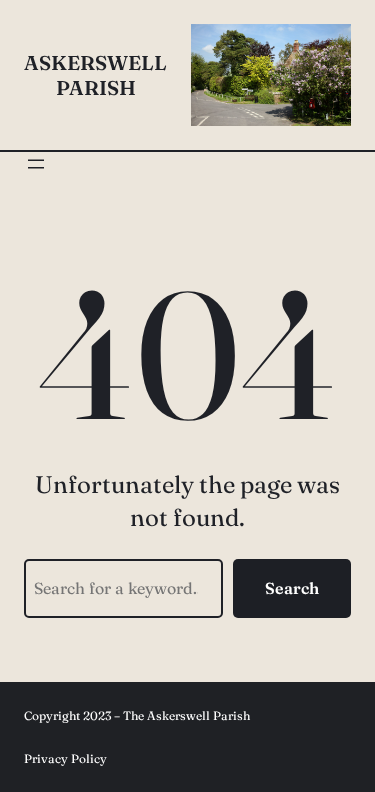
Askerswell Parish (95, 75)
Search (292, 588)
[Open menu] (36, 164)
